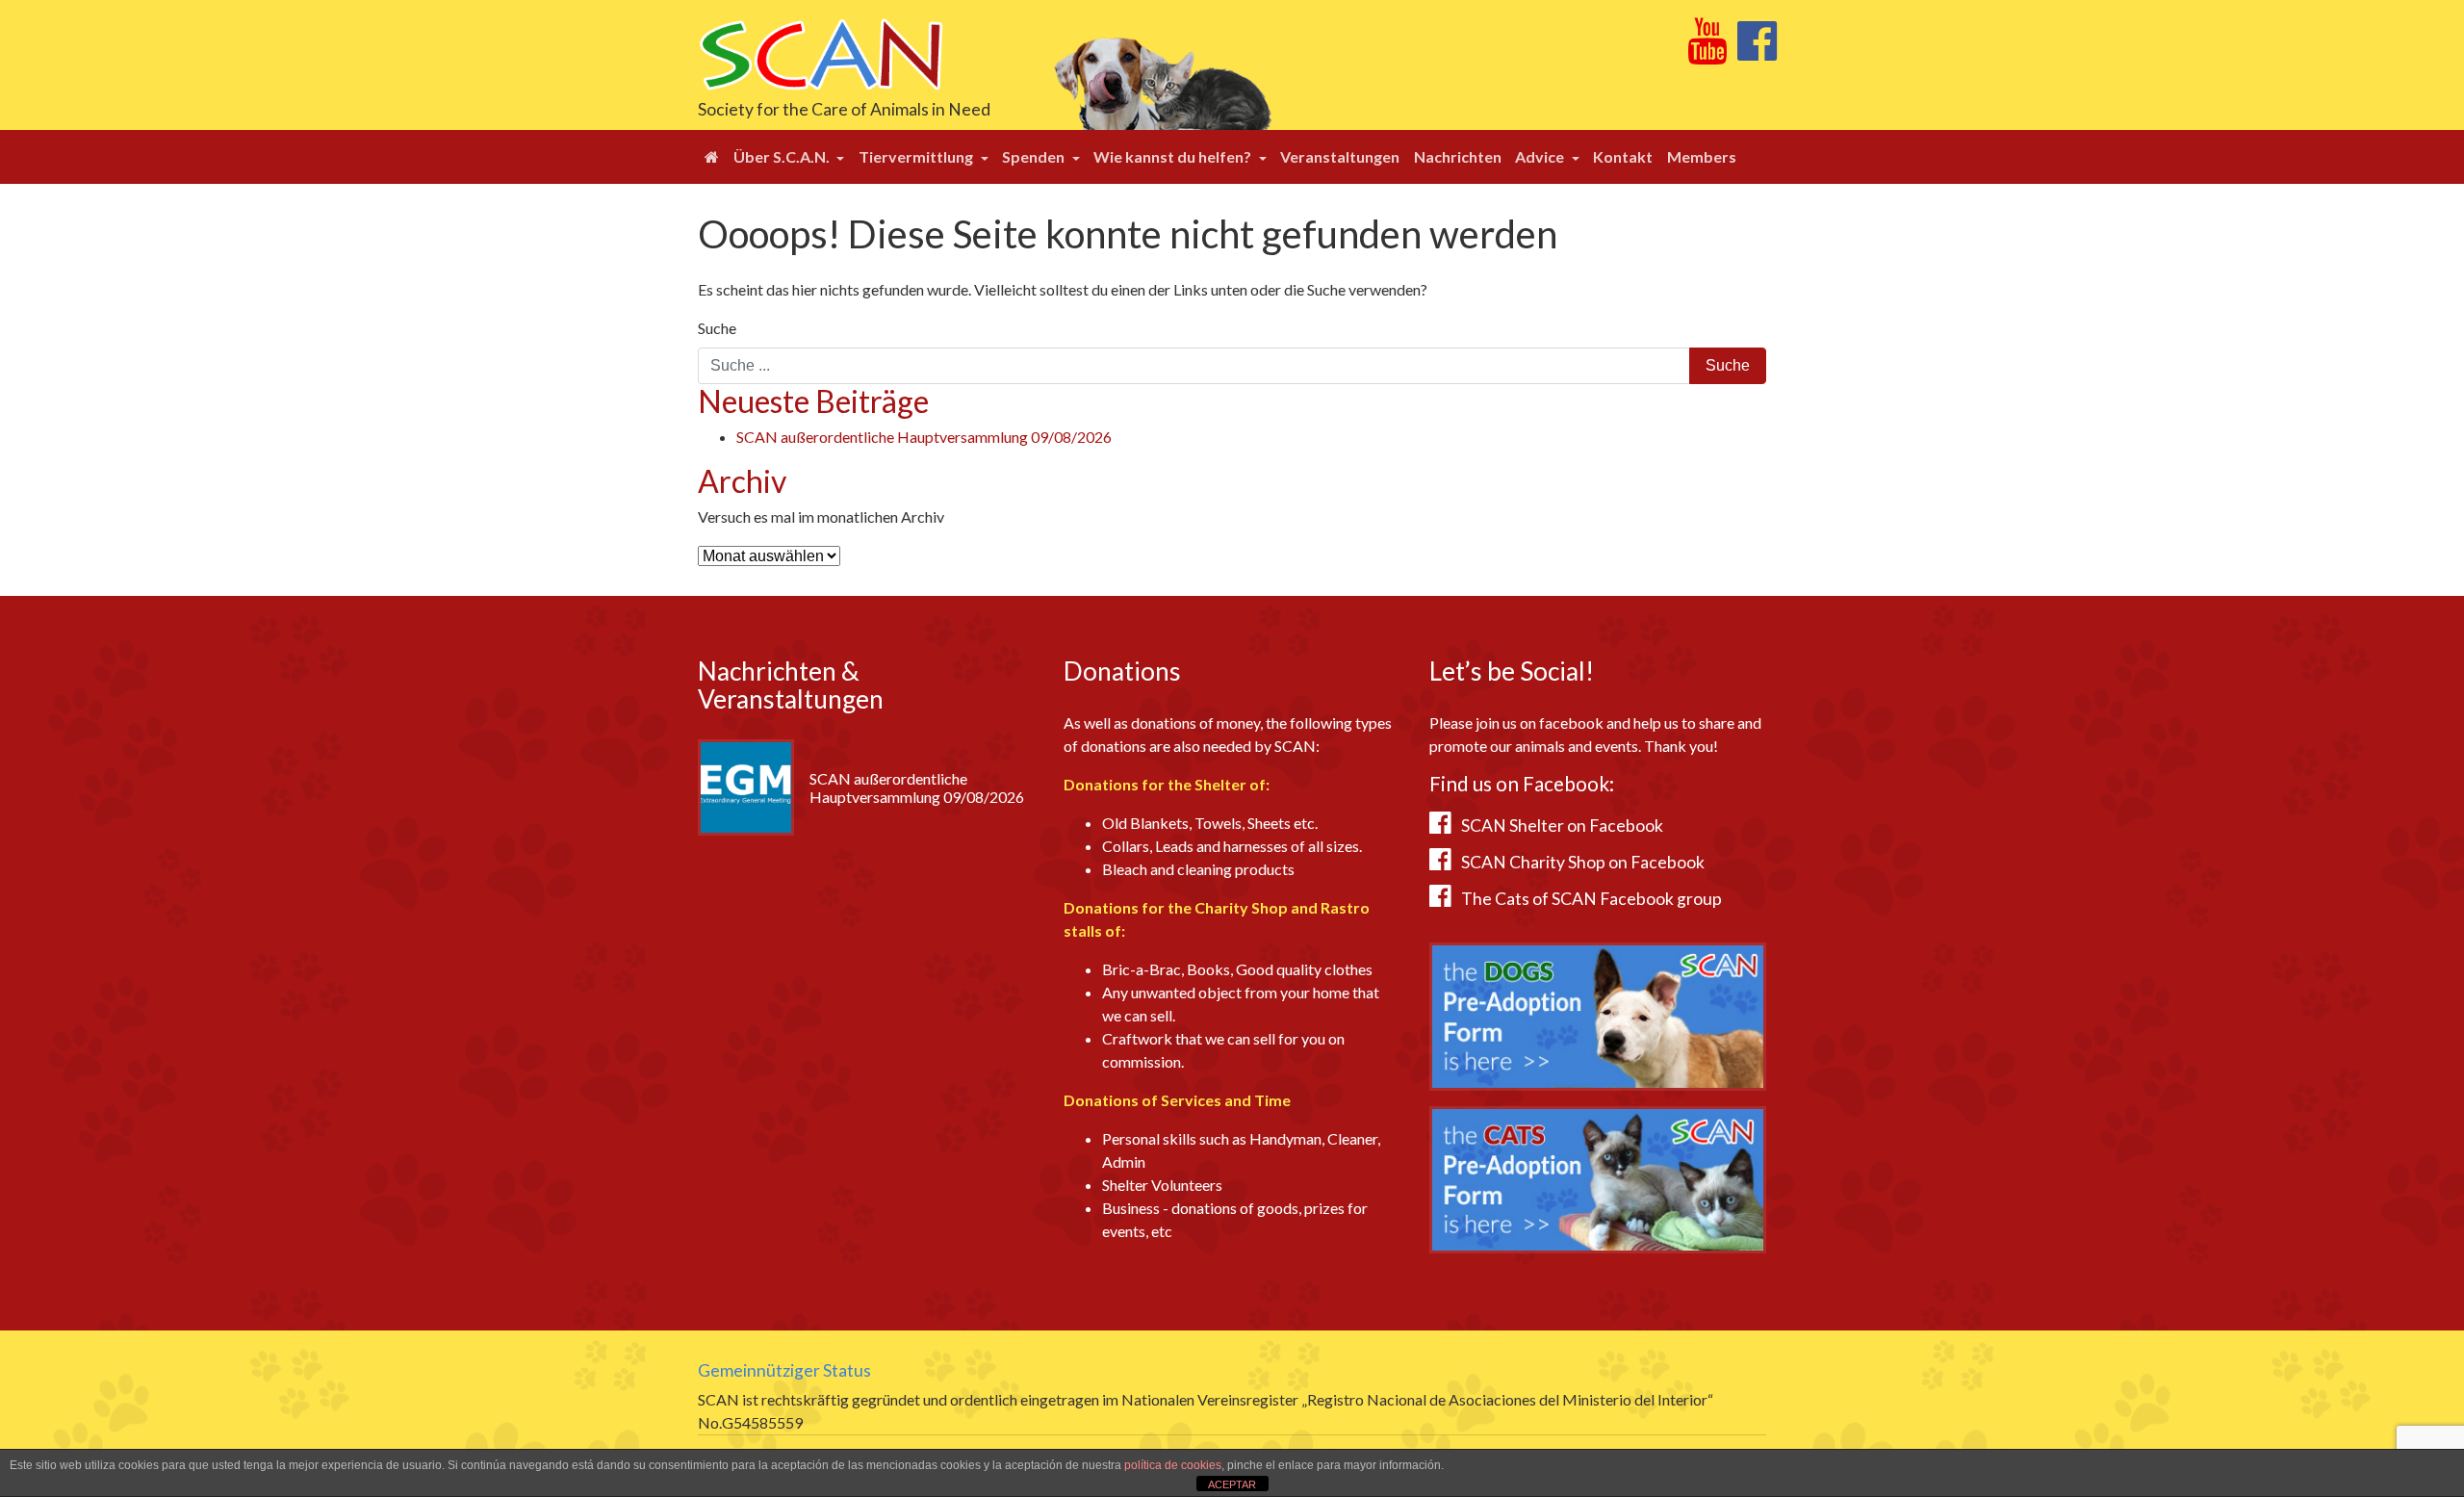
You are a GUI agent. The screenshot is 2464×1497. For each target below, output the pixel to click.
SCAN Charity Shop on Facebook (1583, 862)
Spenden (1035, 156)
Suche (717, 328)
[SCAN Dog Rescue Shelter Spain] (821, 52)
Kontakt (1623, 156)
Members (1702, 156)
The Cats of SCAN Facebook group (1591, 899)
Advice (1541, 156)
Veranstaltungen (1340, 156)
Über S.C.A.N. (783, 156)
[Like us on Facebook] (1757, 52)
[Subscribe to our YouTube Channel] (1707, 52)
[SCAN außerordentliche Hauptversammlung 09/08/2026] (746, 785)
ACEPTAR (1232, 1484)
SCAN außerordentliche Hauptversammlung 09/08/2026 (924, 437)
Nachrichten (1458, 156)
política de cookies (1173, 1465)
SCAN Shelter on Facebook (1562, 826)
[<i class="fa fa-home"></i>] (712, 157)
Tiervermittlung (917, 156)
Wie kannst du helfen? (1174, 156)
